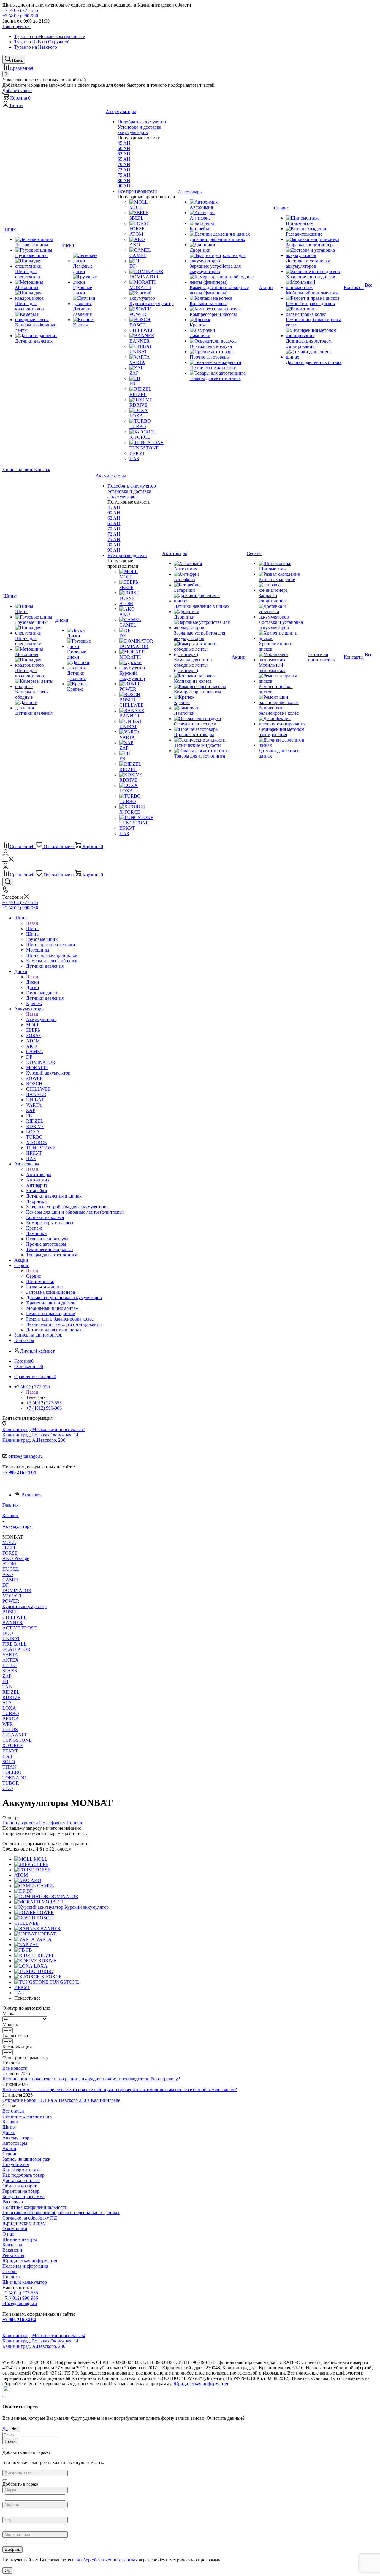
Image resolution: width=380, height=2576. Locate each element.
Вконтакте (32, 1495)
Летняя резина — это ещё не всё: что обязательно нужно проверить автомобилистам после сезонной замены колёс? (120, 2090)
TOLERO (12, 1772)
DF (5, 1585)
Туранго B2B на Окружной (42, 42)
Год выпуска (15, 2035)
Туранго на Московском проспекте (50, 36)
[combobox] (35, 2473)
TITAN (9, 1767)
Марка (9, 2013)
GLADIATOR (16, 1649)
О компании (15, 2229)
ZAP (7, 1676)
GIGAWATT (15, 1735)
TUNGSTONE (17, 1740)
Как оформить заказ (22, 2170)
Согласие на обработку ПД (30, 2218)
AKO (8, 1574)
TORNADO (14, 1778)
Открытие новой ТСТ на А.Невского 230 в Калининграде (61, 2100)
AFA (7, 1703)
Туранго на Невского (36, 47)
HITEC (9, 1665)
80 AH (124, 180)
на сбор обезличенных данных (106, 2560)
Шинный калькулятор (25, 2282)
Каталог (11, 2122)
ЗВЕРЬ (9, 1548)
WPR (8, 1724)
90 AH (124, 186)
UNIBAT (11, 1639)
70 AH (124, 164)
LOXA (9, 1708)
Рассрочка (13, 2202)
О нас (8, 2234)
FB (5, 1681)
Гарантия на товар (21, 2191)
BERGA (11, 1719)
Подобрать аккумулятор (142, 122)
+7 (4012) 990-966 (20, 16)
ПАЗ (7, 1756)
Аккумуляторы (41, 1019)
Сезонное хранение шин (27, 2116)
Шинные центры (20, 2239)
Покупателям (16, 2164)
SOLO (9, 1762)
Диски (33, 982)
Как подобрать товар (23, 2175)
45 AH (124, 143)
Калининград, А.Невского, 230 (34, 1440)
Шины (33, 929)
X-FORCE (13, 1746)
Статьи (9, 2271)
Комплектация (17, 2046)
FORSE (10, 1553)
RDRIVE (11, 1697)
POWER (11, 1601)
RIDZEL (11, 1692)
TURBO (11, 1713)
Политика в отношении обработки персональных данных (61, 2213)
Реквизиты (13, 2255)
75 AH (124, 175)
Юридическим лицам (24, 2223)
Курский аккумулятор (24, 1606)
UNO (8, 1788)
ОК (7, 2571)
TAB (7, 1687)
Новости (11, 2277)
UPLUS (10, 1729)
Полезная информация (25, 2266)
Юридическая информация (30, 2261)
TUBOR (11, 1783)
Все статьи (13, 2111)
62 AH (124, 154)
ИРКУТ (10, 1751)
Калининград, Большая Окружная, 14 (40, 1435)
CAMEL (11, 1580)
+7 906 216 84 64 (19, 1472)
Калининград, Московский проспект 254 (44, 1429)
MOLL (9, 1542)
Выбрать (12, 2549)
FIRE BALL (15, 1644)
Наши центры (16, 26)
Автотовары (39, 1175)
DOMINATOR (17, 1590)
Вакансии (12, 2250)
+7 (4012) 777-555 (20, 10)
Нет (15, 2429)
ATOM (9, 1564)
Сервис (34, 1276)
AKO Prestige (16, 1558)
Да (5, 2428)
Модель (10, 2024)
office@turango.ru (26, 1456)
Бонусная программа (23, 2196)
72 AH (124, 170)
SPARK (10, 1671)
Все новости (15, 2068)
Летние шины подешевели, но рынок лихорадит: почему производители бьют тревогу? (91, 2079)
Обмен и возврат (19, 2186)
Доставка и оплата (21, 2180)
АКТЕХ (11, 1660)
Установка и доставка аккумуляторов (139, 130)
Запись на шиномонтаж (26, 470)
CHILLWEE (15, 1617)
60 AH (124, 148)
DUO (8, 1633)
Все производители (137, 191)
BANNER (12, 1623)
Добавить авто (17, 90)
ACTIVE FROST (19, 1628)
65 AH (124, 159)
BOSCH (11, 1612)
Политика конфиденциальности (35, 2207)
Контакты (12, 2245)
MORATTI (13, 1596)
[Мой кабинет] (5, 854)
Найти (10, 2441)
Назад (32, 923)
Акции (9, 2148)
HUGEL (11, 1569)
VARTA (10, 1655)
